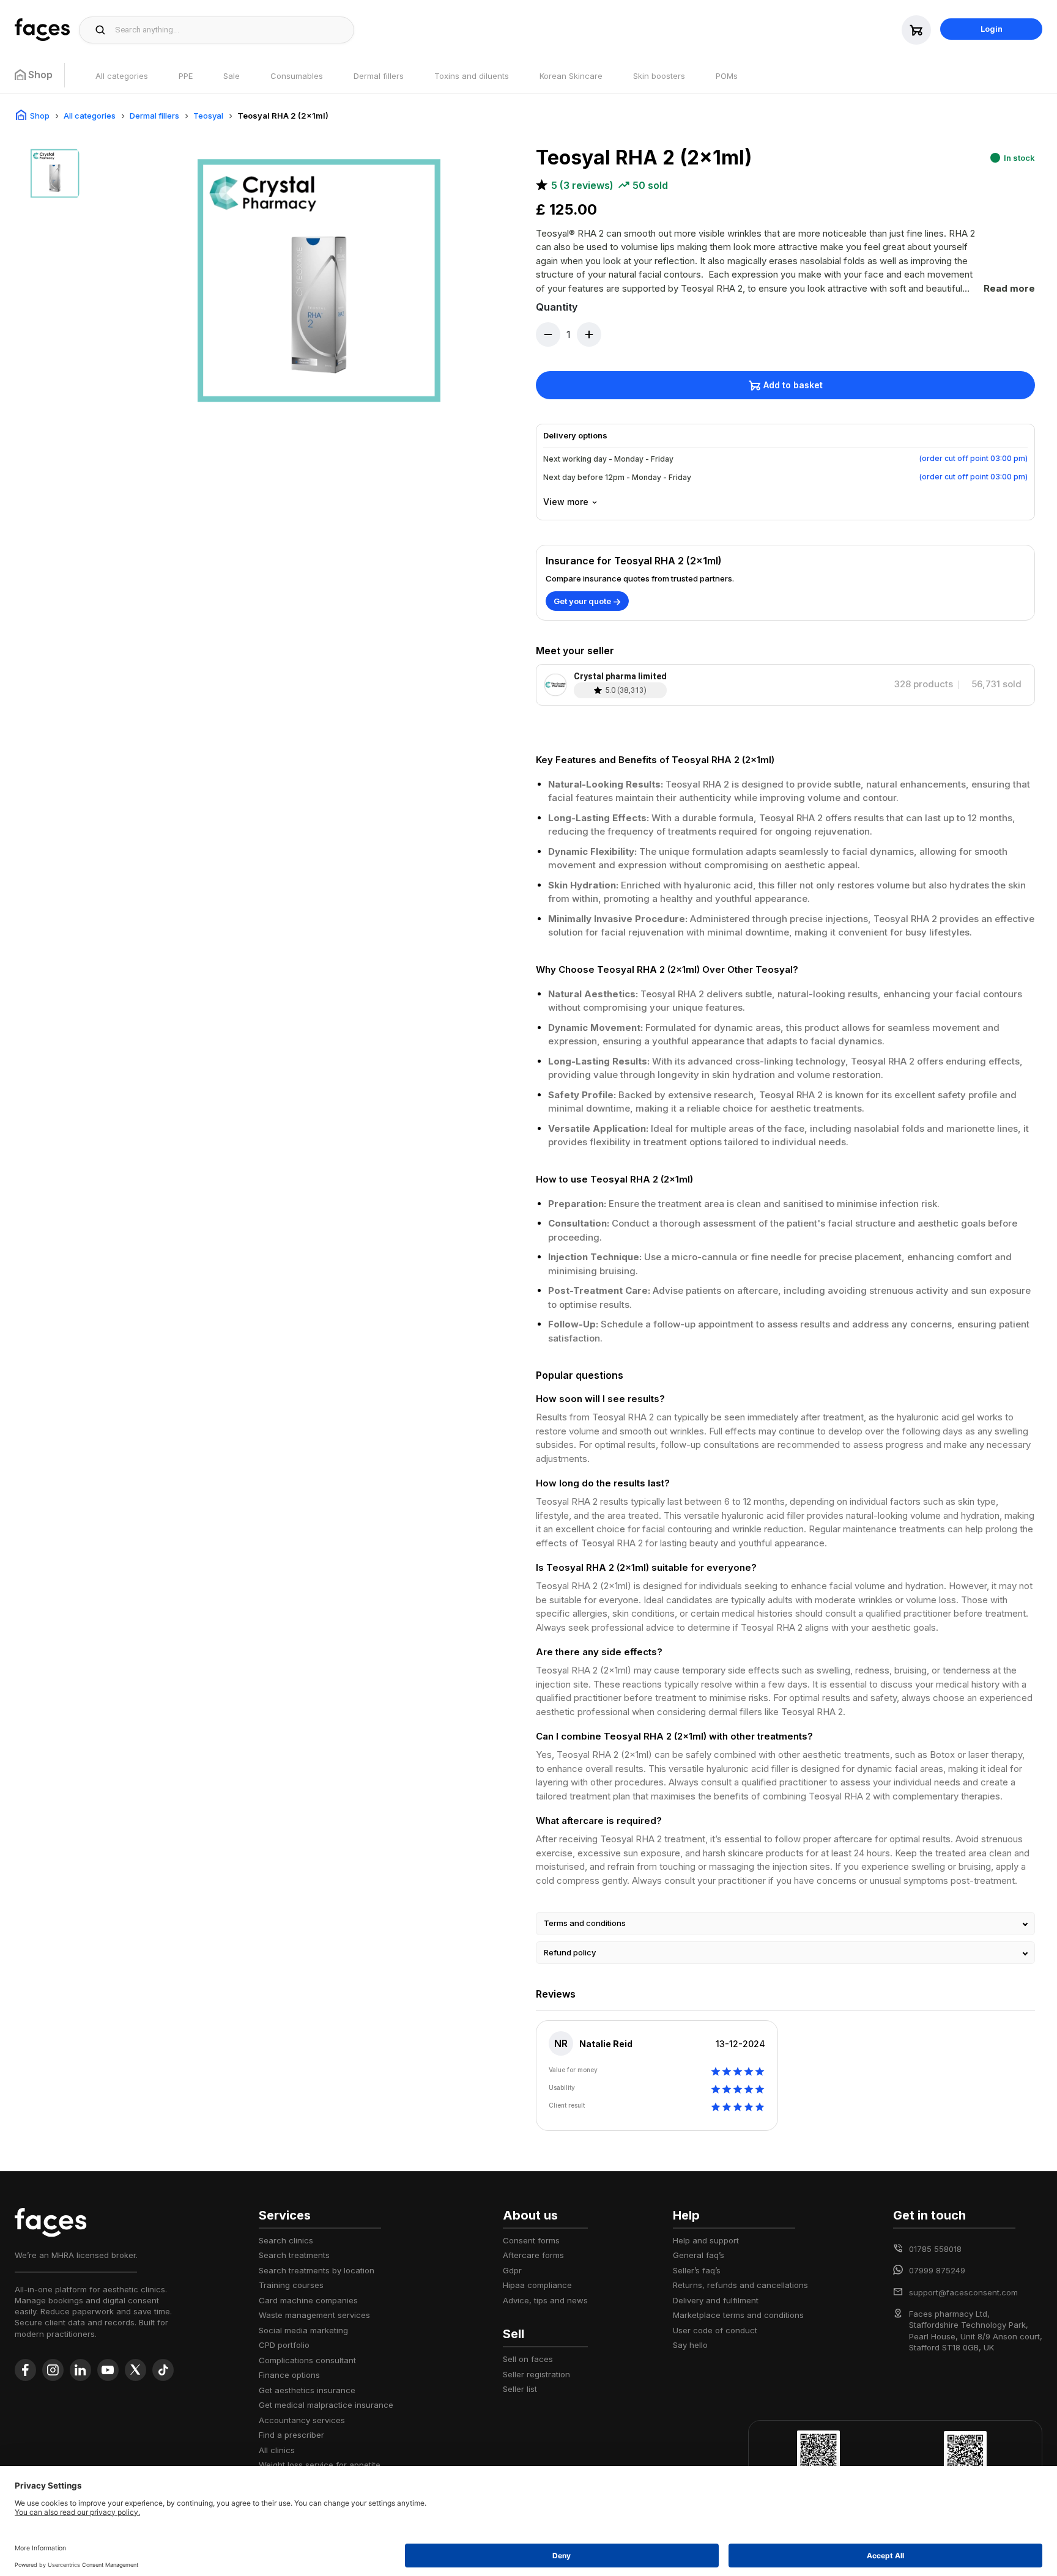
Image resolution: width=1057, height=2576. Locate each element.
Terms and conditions (585, 1923)
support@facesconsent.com (963, 2292)
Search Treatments (294, 2255)
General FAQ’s (699, 2255)
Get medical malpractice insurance (326, 2405)
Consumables (297, 76)
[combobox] (231, 30)
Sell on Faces (528, 2359)
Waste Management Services (314, 2315)
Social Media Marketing (303, 2330)
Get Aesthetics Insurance (307, 2390)
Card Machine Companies (308, 2300)
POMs (727, 76)
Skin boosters (659, 76)
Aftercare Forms (533, 2255)
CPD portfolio (284, 2345)
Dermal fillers (379, 76)
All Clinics (277, 2450)
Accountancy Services (302, 2420)
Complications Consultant (307, 2360)
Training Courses (291, 2285)
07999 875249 (937, 2270)
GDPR (512, 2270)
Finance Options (289, 2375)
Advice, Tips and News (545, 2300)
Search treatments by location (317, 2270)
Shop (40, 116)
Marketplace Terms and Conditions (738, 2315)
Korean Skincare (571, 76)
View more (566, 502)
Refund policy (570, 1952)
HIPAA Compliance (537, 2285)
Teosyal (208, 116)
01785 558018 (935, 2249)
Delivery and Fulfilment (716, 2300)
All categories (122, 76)
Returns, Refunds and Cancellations (740, 2285)
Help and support (706, 2240)
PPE (186, 76)
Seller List (520, 2389)
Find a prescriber (291, 2435)
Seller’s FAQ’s (697, 2270)
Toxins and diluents (472, 76)
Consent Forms (531, 2240)
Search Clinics (286, 2240)
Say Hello (690, 2345)
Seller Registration (536, 2374)
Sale (232, 76)
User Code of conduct (715, 2330)
